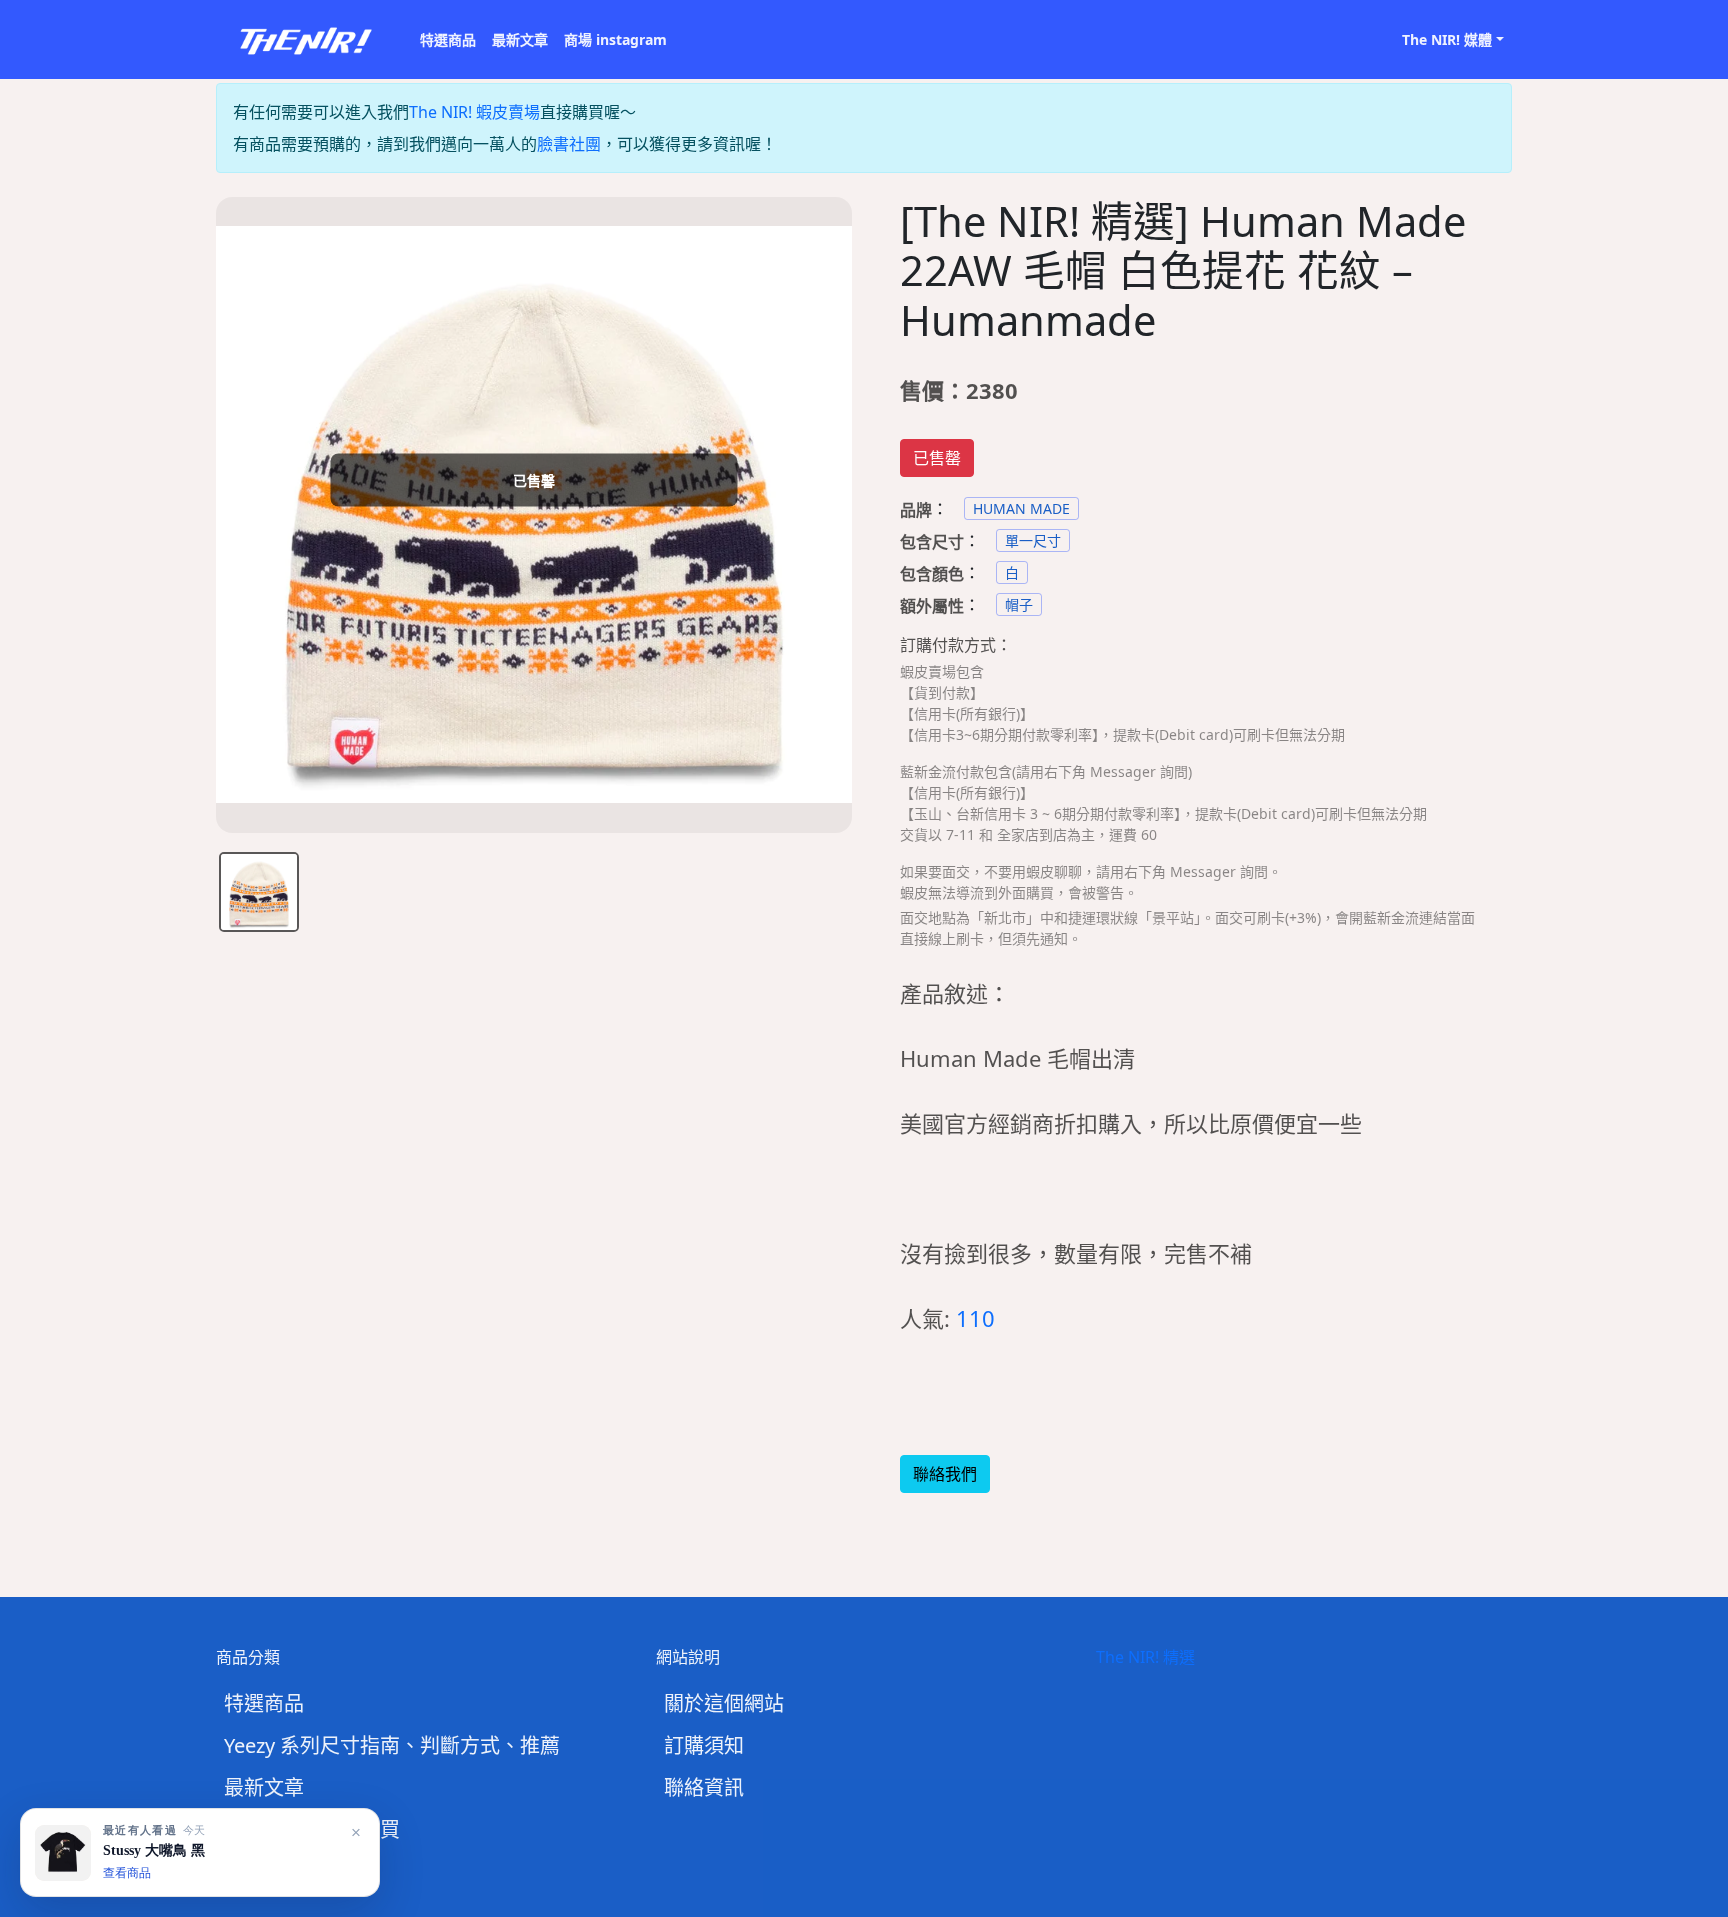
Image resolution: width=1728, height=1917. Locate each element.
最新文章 (520, 39)
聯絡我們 (945, 1474)
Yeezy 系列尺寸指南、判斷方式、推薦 (392, 1745)
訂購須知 (704, 1745)
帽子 (1019, 604)
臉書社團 (569, 144)
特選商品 (448, 39)
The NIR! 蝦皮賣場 (474, 112)
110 (975, 1318)
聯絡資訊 (704, 1787)
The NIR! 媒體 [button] (1447, 39)
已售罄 (937, 458)
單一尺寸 (1033, 540)
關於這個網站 (724, 1703)
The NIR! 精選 (1145, 1657)
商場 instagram (615, 39)
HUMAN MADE (1021, 508)
